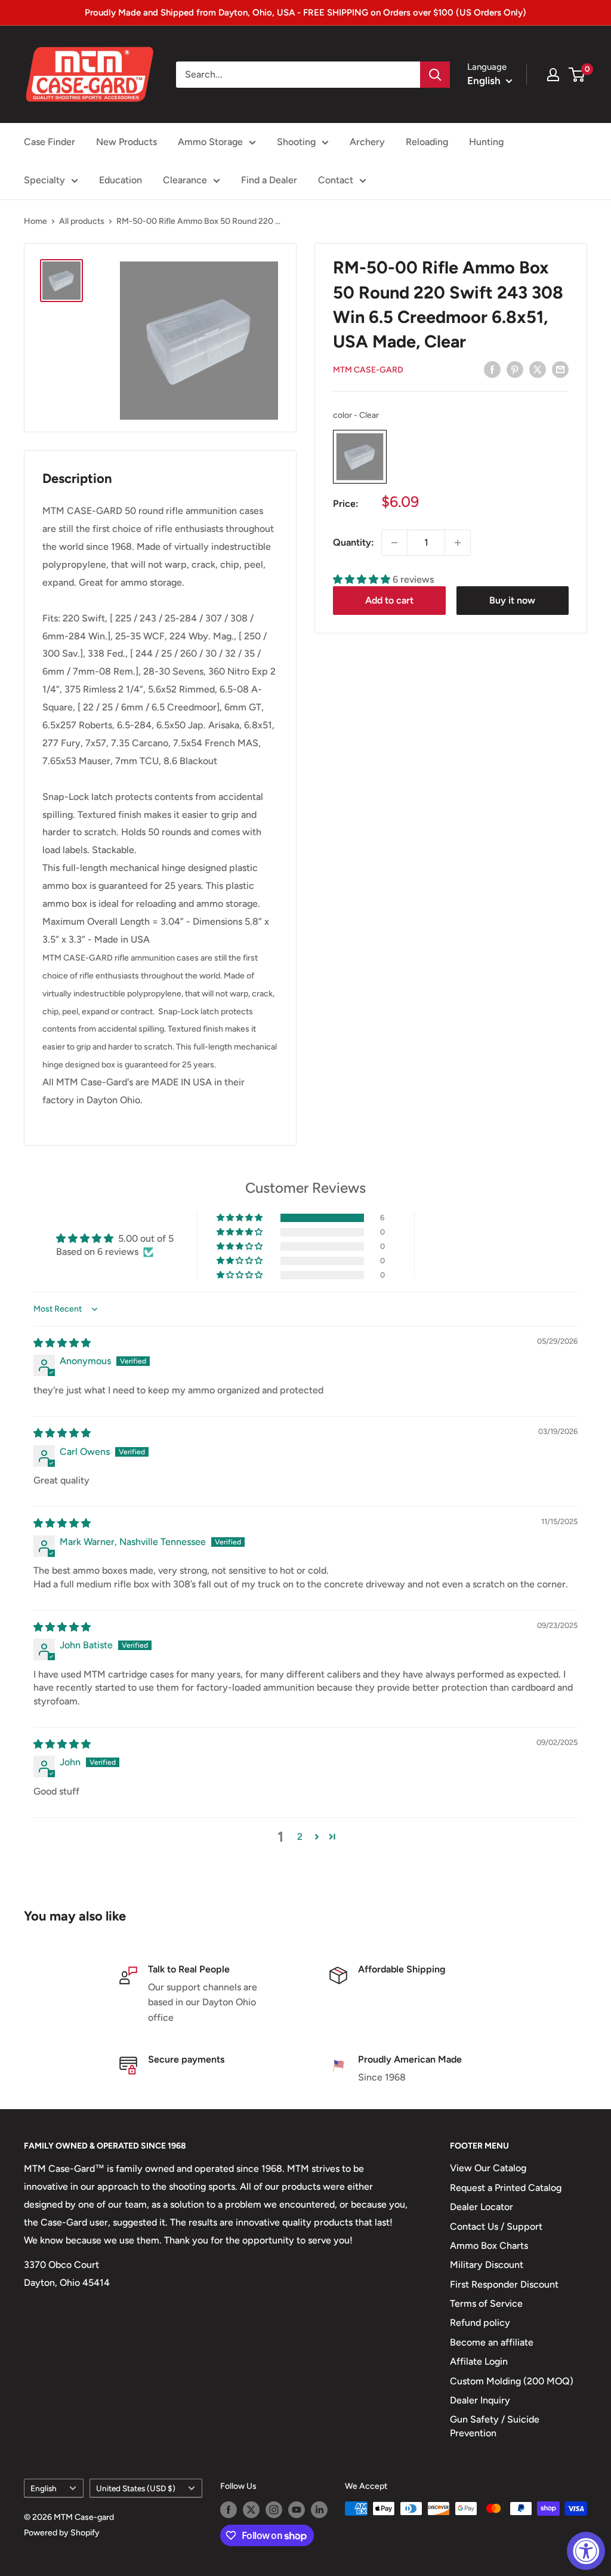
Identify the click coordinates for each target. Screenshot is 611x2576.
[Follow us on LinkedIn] (319, 2510)
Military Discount (487, 2265)
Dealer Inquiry (480, 2400)
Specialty (44, 180)
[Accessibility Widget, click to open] (586, 2551)
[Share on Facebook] (492, 369)
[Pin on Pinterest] (515, 369)
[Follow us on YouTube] (297, 2510)
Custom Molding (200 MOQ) (512, 2381)
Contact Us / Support (496, 2226)
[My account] (553, 75)
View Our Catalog (488, 2168)
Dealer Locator (482, 2207)
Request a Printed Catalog (506, 2188)
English (44, 2488)
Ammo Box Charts (489, 2246)
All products (82, 221)
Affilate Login (479, 2361)
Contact (336, 180)
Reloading (427, 142)
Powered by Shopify (62, 2533)
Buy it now (512, 600)
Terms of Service (486, 2303)
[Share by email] (560, 369)
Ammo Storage (210, 142)
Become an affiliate (492, 2342)
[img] (62, 1343)
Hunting (486, 142)
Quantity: (354, 542)
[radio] (360, 457)
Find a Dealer (269, 180)
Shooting (296, 142)
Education (121, 180)
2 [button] (300, 1837)
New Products (126, 142)
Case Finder (50, 142)
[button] (363, 579)
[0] (577, 75)
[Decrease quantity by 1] (394, 543)
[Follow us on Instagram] (274, 2510)
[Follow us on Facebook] (229, 2510)
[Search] (435, 75)
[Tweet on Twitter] (538, 369)
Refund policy (480, 2323)
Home (36, 221)
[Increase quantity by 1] (458, 543)
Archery (367, 142)
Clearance (185, 180)
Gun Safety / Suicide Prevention (495, 2426)
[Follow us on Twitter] (251, 2510)
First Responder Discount (504, 2284)
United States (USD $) (136, 2488)
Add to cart (389, 600)
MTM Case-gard (368, 370)
